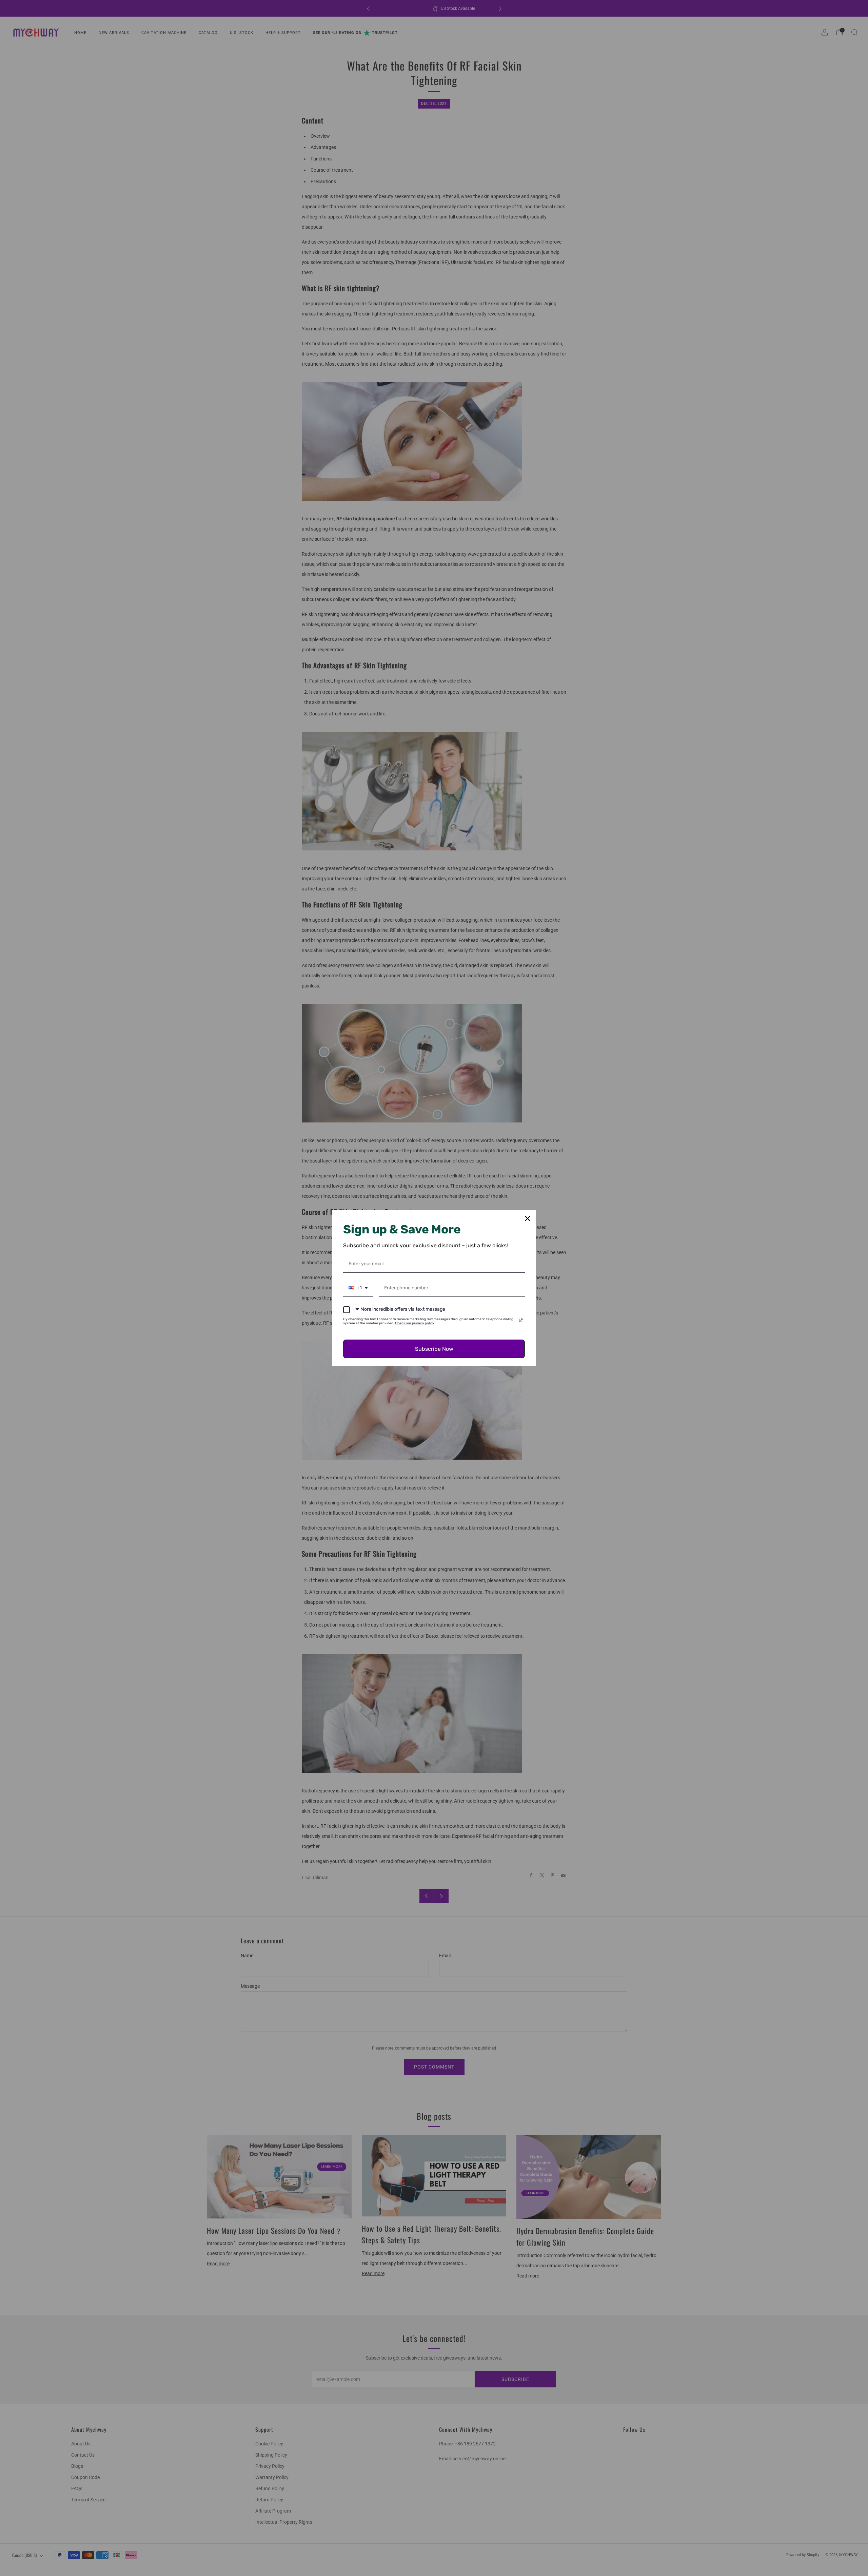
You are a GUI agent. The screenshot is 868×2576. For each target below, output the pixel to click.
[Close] (528, 1218)
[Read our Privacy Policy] (521, 1320)
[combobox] (358, 1289)
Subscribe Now (434, 1349)
